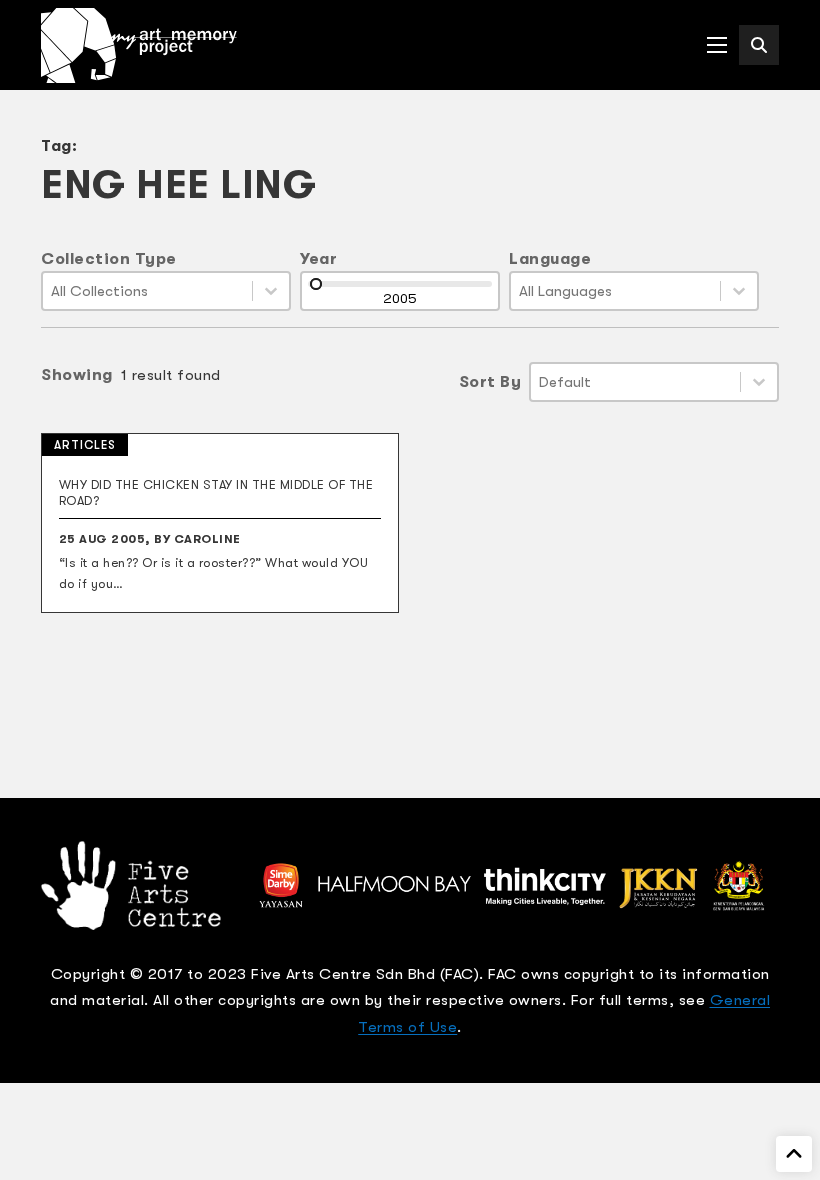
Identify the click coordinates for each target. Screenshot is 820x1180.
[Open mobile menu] (717, 45)
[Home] (139, 45)
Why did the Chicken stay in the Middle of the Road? (216, 493)
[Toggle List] (271, 291)
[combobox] (147, 291)
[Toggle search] (759, 45)
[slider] (316, 284)
